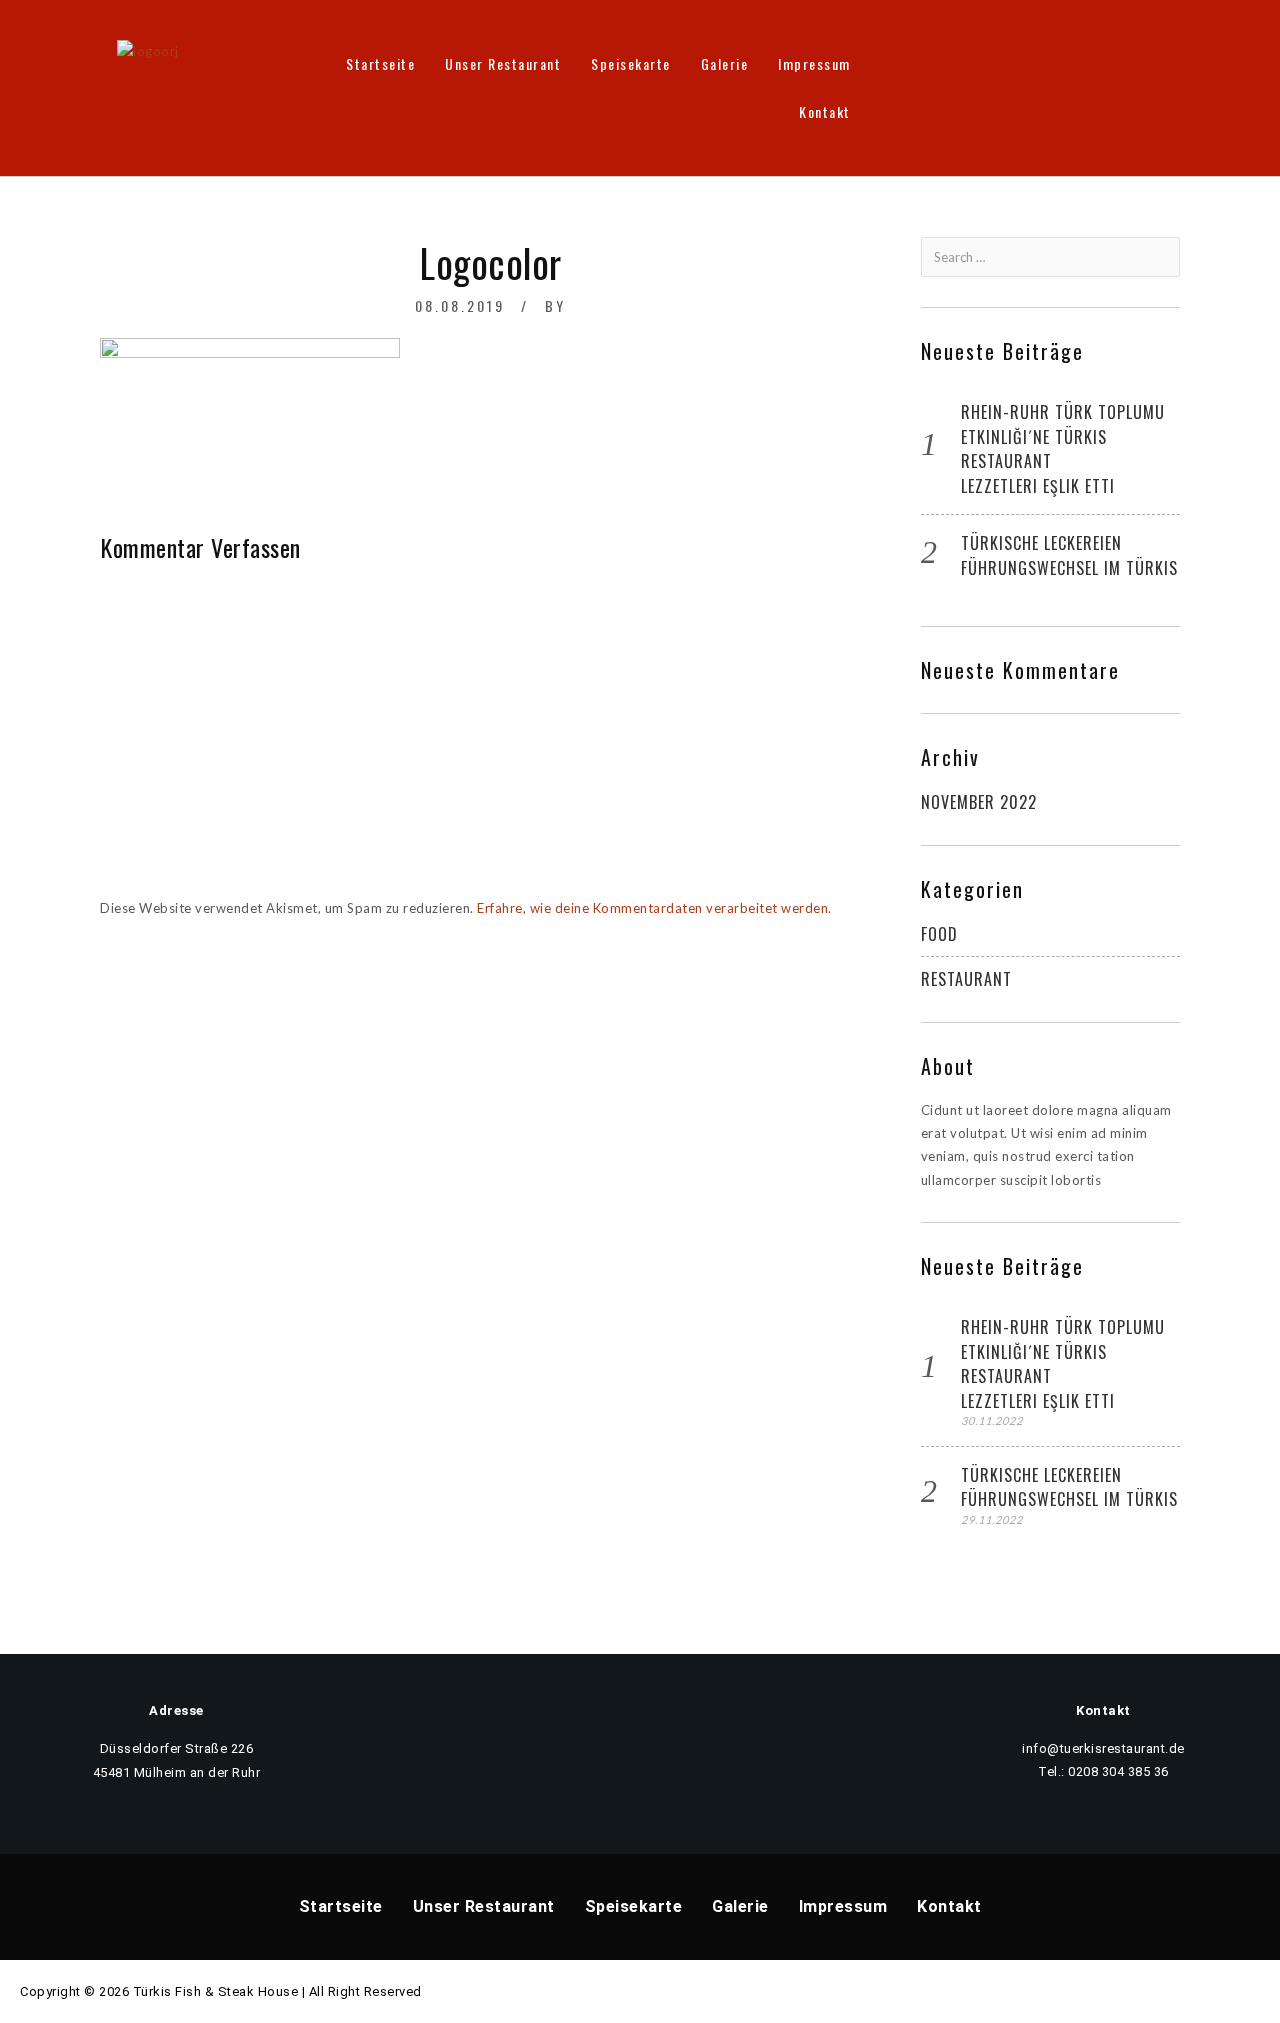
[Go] (1163, 257)
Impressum (814, 63)
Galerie (725, 63)
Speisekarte (631, 63)
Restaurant (966, 979)
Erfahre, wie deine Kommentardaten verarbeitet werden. (654, 908)
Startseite (380, 63)
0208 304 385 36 (1118, 1771)
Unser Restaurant (503, 63)
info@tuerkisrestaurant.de (1103, 1748)
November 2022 (979, 802)
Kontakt (825, 111)
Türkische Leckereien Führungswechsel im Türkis (1069, 555)
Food (939, 934)
